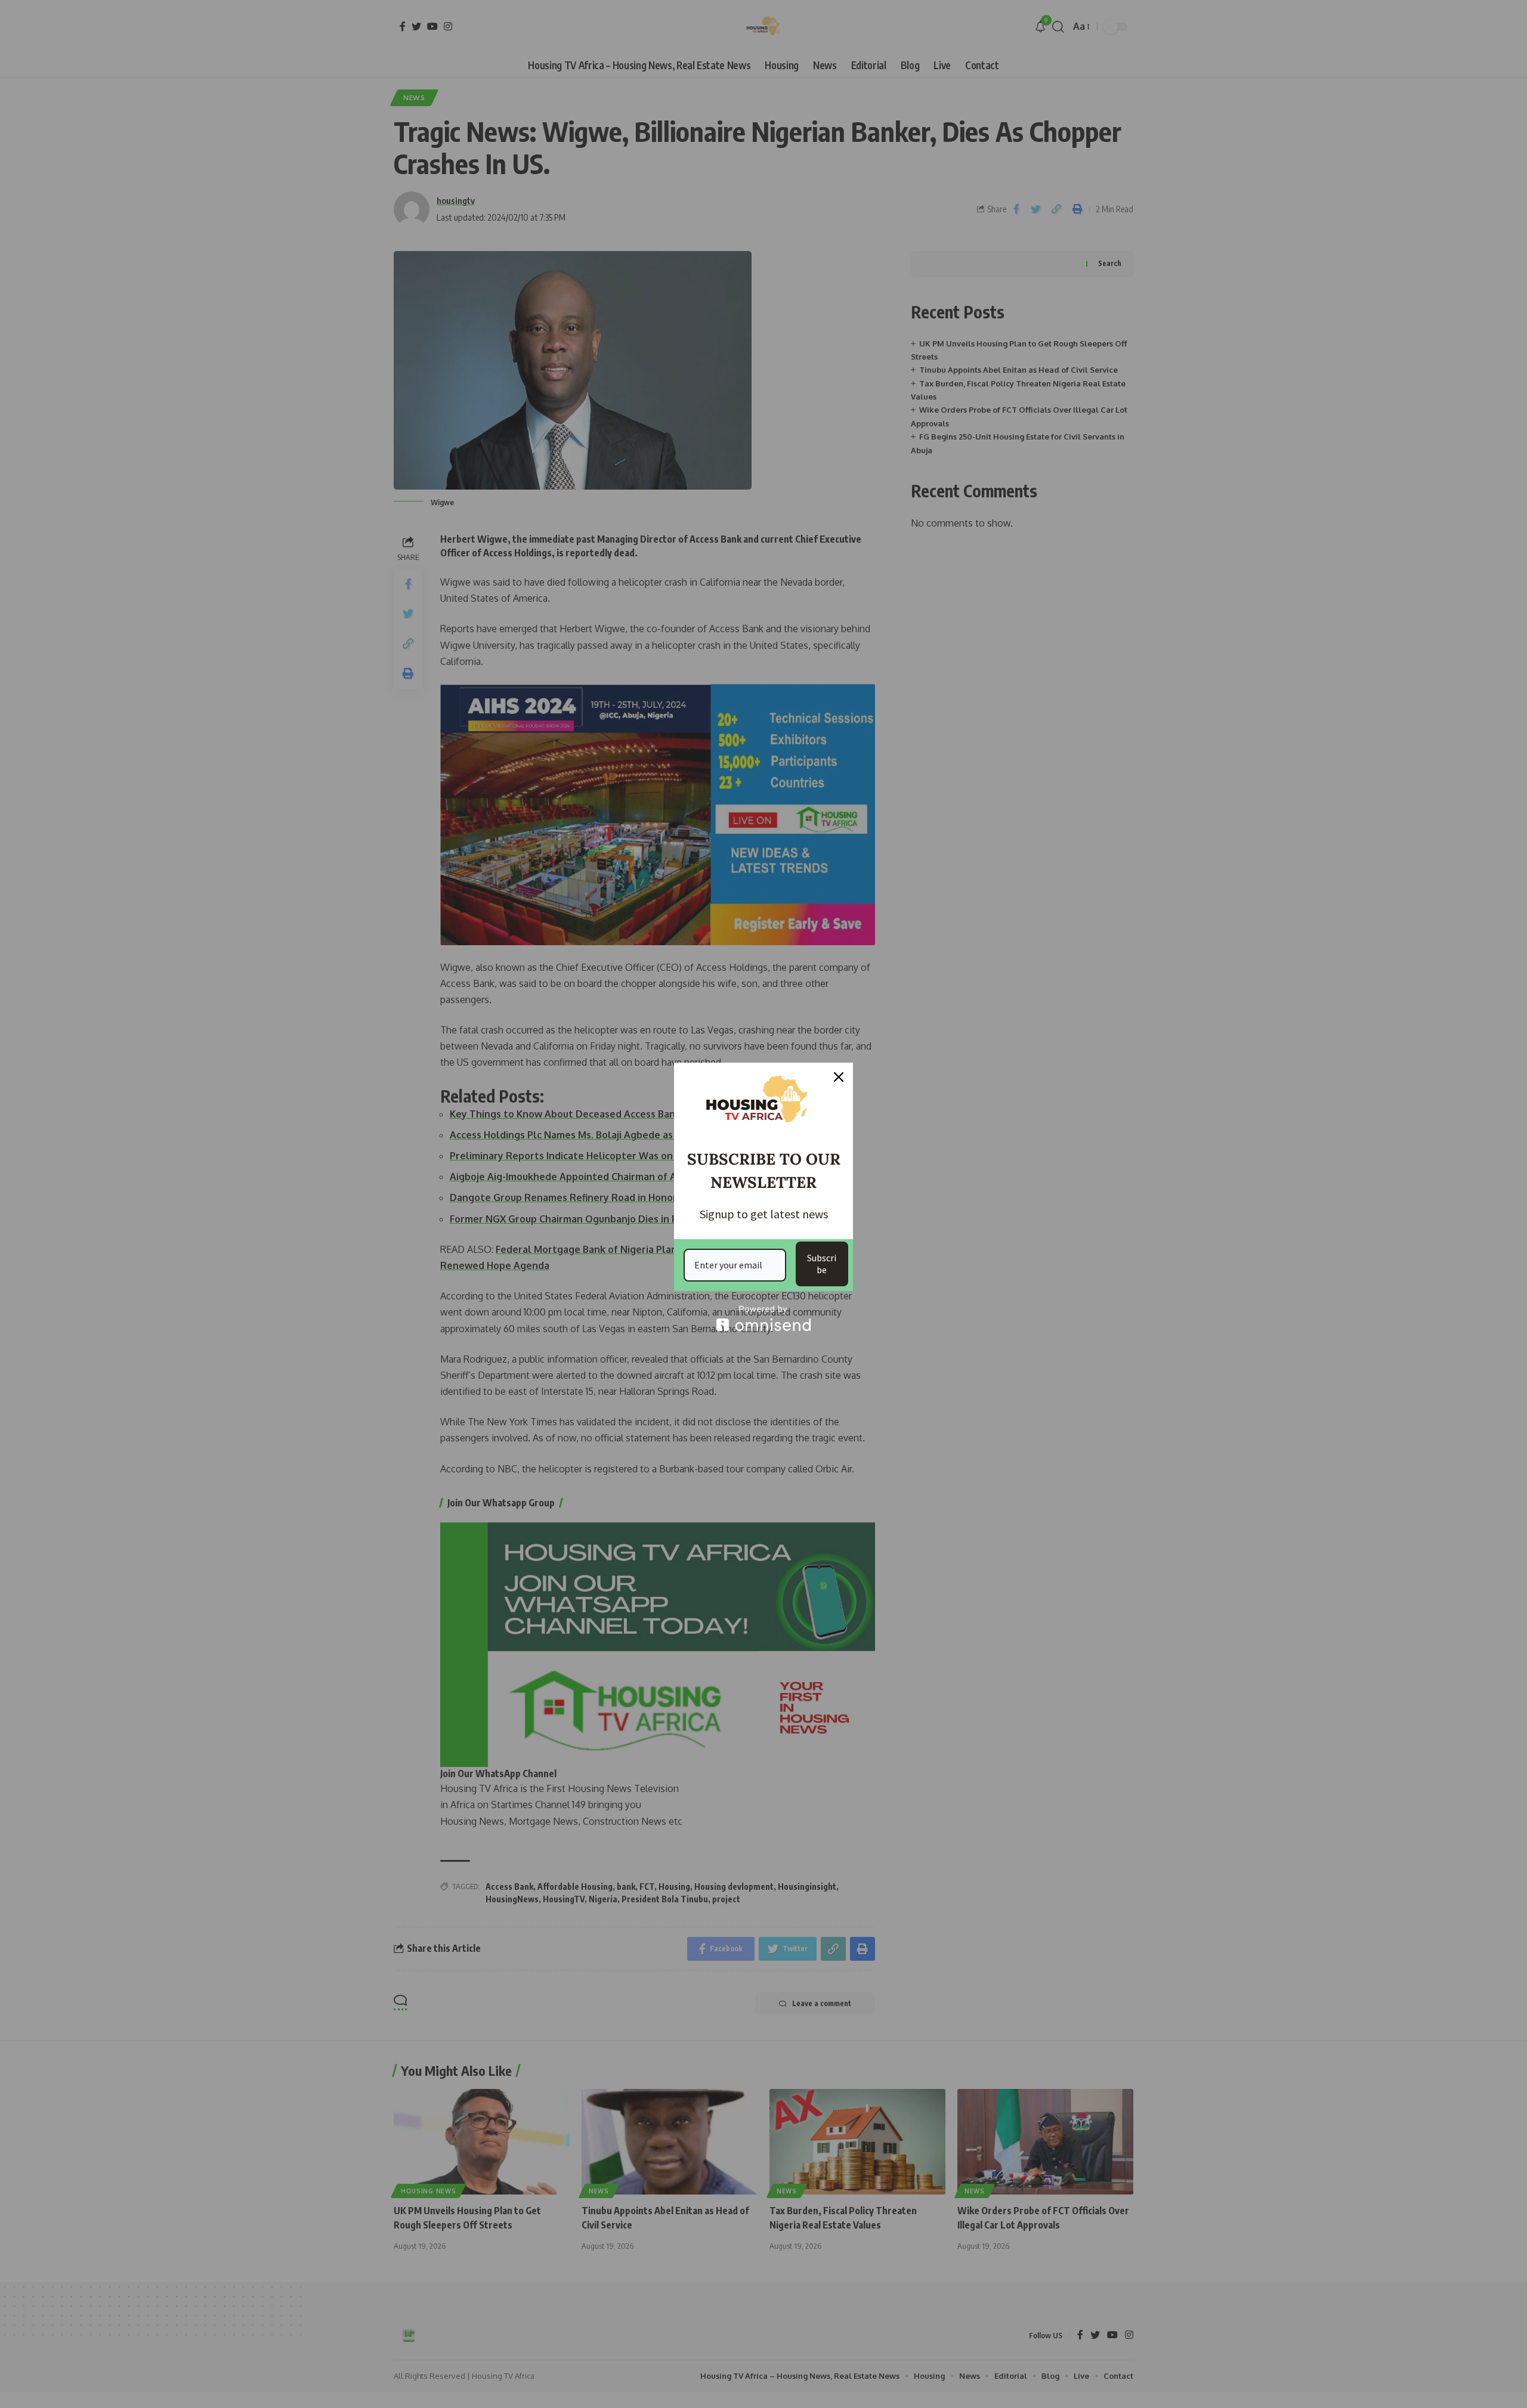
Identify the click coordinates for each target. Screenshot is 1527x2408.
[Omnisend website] (763, 1318)
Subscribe (822, 1263)
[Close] (839, 1077)
